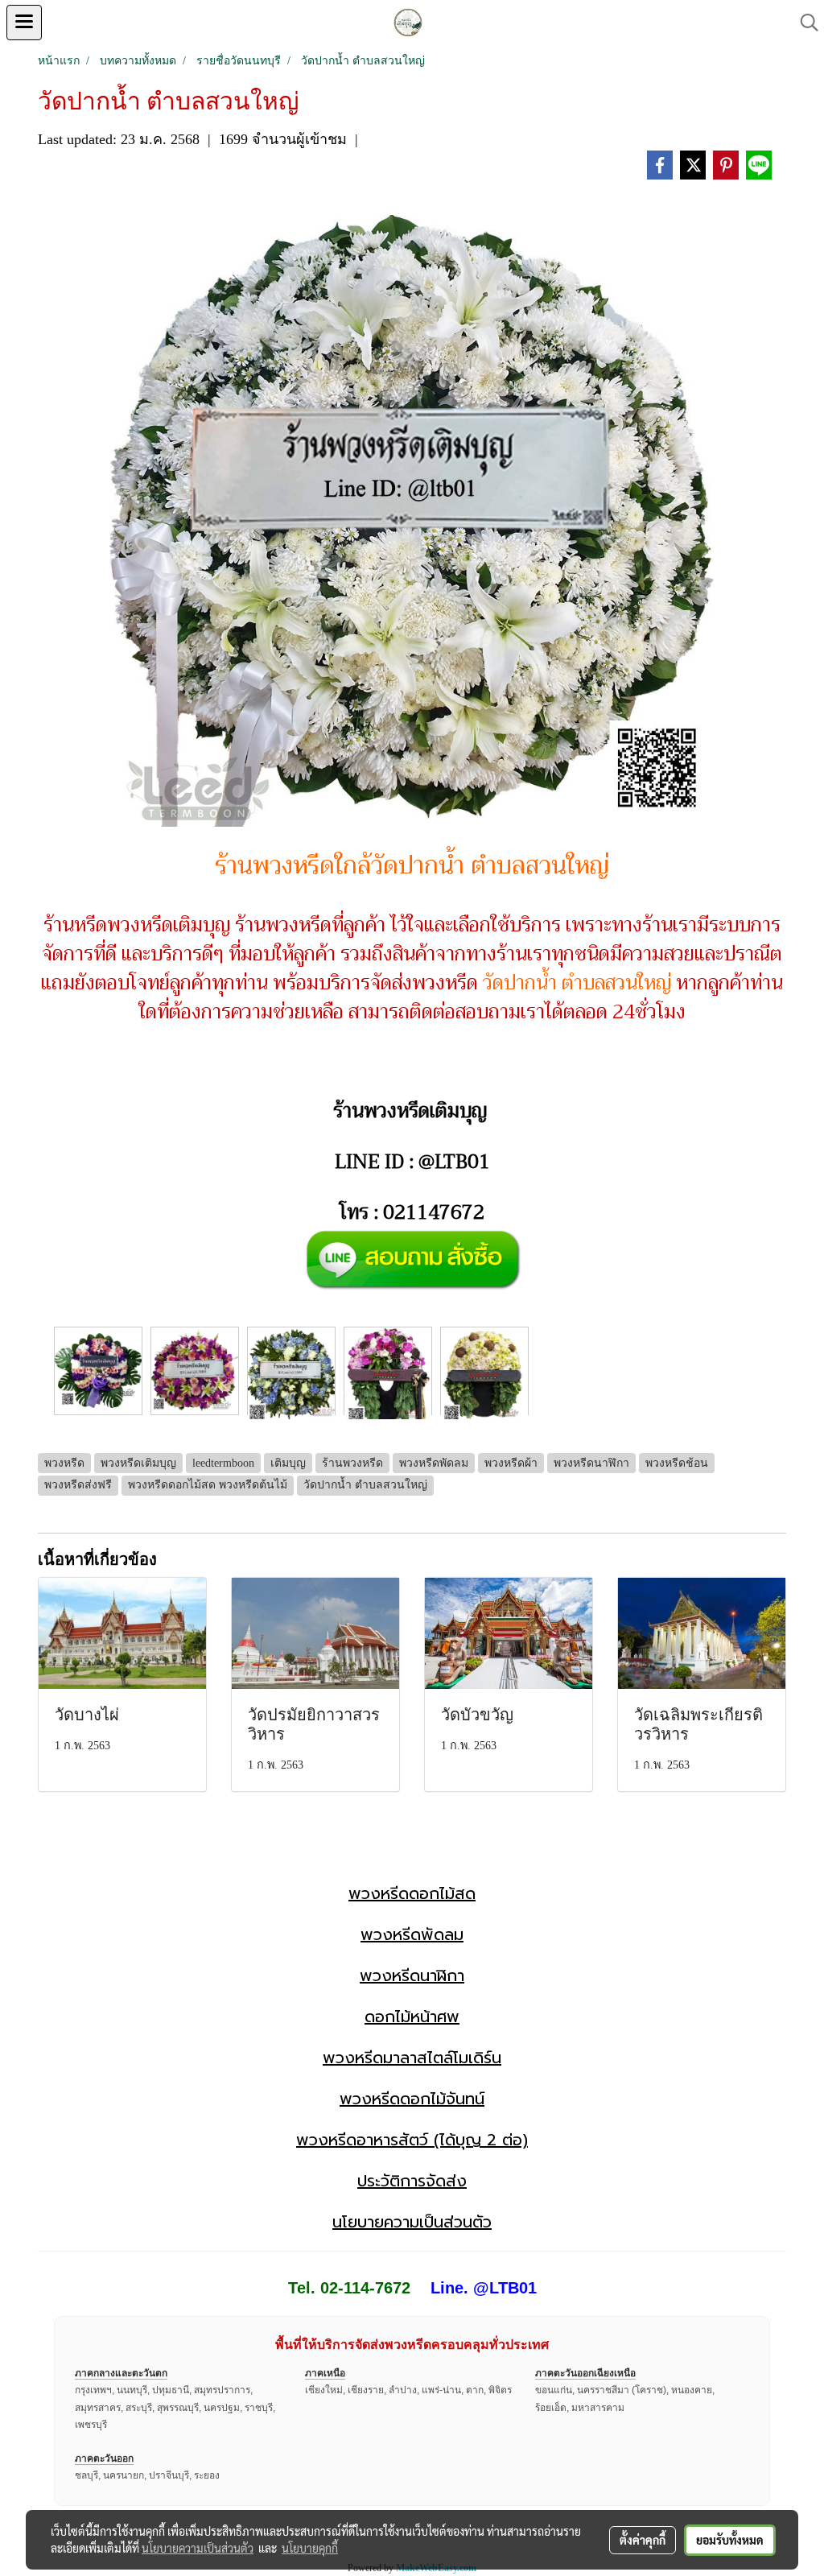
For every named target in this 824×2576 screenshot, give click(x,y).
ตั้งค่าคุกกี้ (643, 2540)
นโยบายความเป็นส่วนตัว (412, 2222)
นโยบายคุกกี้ (310, 2548)
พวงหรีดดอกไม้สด (412, 1893)
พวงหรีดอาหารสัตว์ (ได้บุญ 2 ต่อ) (412, 2140)
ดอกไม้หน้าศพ (412, 2017)
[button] (804, 23)
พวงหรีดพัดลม (412, 1934)
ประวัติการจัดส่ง (412, 2181)
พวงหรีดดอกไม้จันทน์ (412, 2099)
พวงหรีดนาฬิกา (412, 1975)
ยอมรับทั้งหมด (730, 2540)
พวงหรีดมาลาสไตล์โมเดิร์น (412, 2058)
